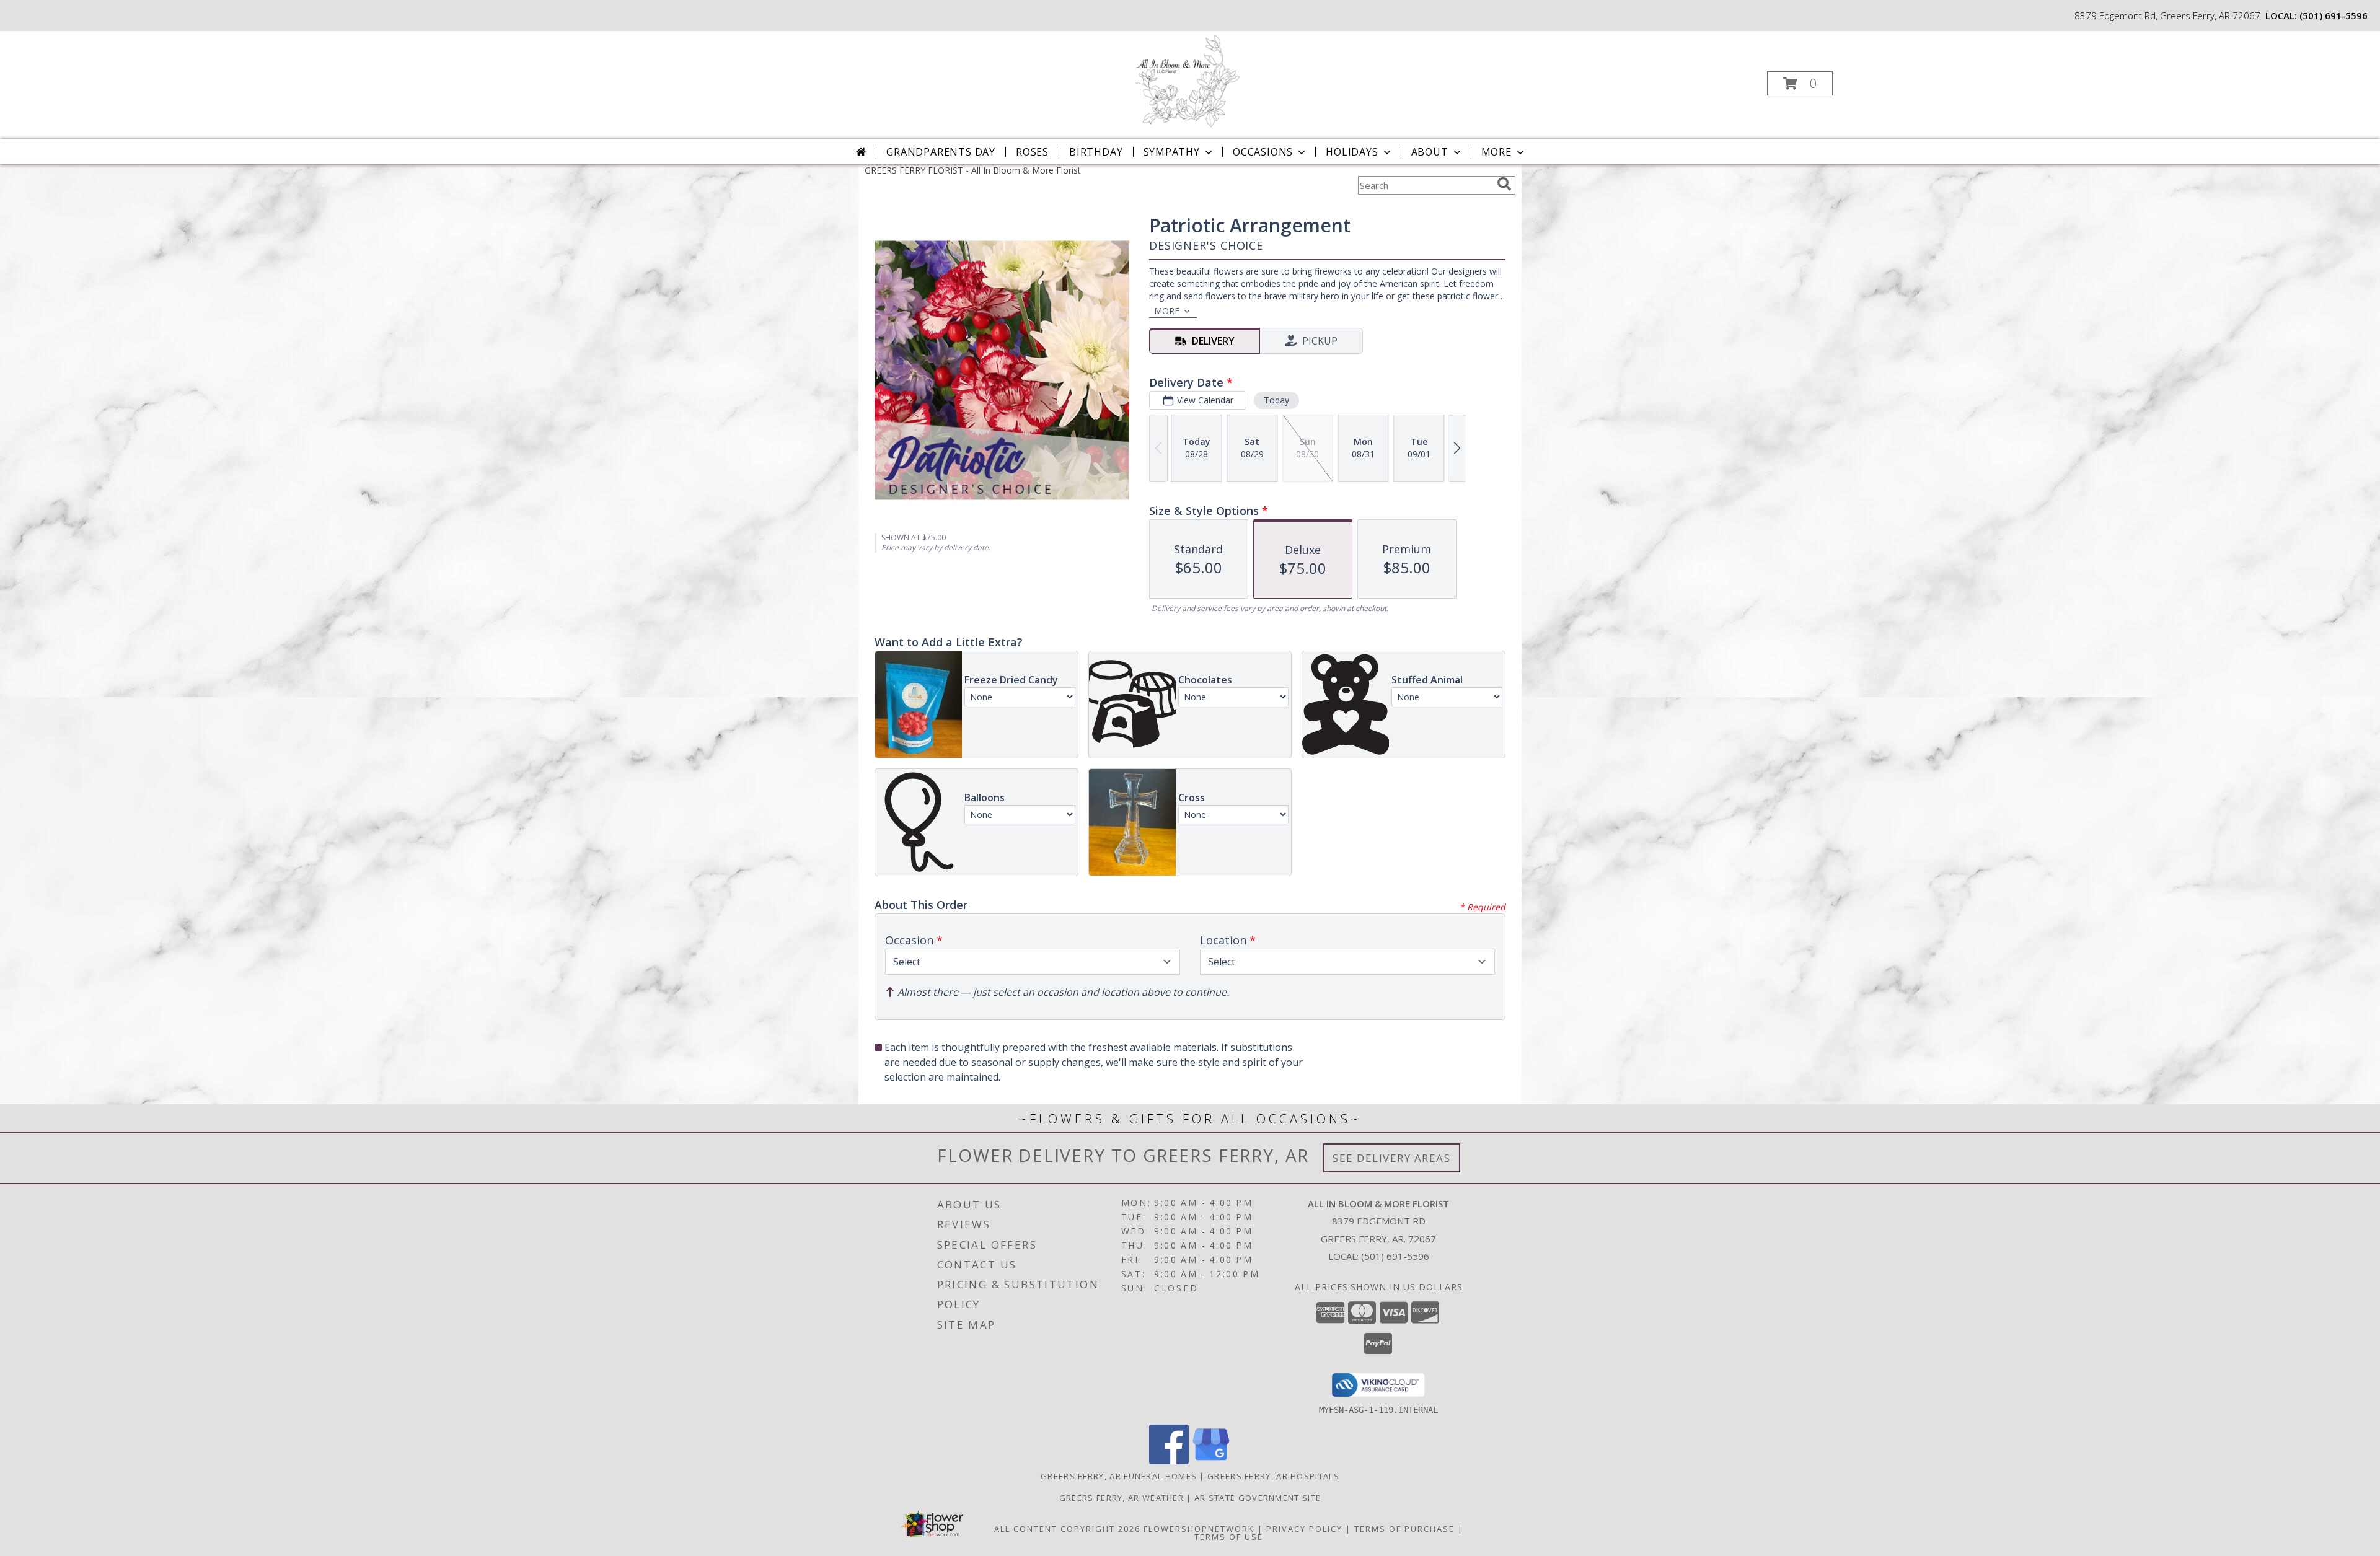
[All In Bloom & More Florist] (1189, 80)
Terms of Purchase (1404, 1529)
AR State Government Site (1258, 1498)
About (1430, 152)
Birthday (1096, 152)
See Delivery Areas (1392, 1158)
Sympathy (1172, 152)
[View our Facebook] (1169, 1461)
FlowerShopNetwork (1199, 1529)
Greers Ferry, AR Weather (1122, 1498)
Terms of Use (1229, 1537)
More (1496, 152)
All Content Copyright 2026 (1067, 1529)
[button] (1800, 83)
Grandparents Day (941, 152)
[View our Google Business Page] (1211, 1461)
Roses (1032, 152)
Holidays (1352, 152)
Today (1276, 400)
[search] (1504, 184)
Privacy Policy (1304, 1529)
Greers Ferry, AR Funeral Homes (1119, 1476)
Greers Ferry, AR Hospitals (1273, 1476)
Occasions (1263, 152)
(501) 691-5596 (2334, 15)
